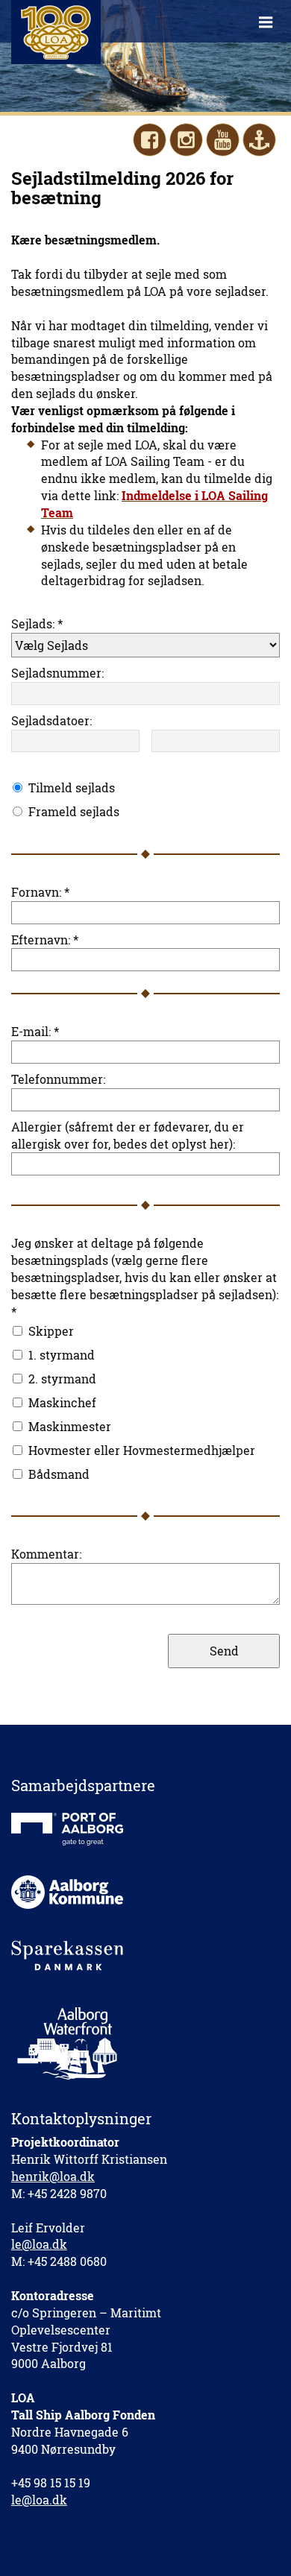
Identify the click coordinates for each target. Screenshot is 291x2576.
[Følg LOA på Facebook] (150, 140)
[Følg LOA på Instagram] (186, 140)
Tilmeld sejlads (72, 787)
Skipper (51, 1331)
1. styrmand (62, 1355)
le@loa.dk (39, 2244)
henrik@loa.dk (53, 2176)
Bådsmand (59, 1474)
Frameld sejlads (74, 811)
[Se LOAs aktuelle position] (259, 140)
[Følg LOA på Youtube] (223, 140)
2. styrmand (62, 1379)
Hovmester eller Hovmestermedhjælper (142, 1450)
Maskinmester (70, 1426)
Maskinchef (62, 1402)
